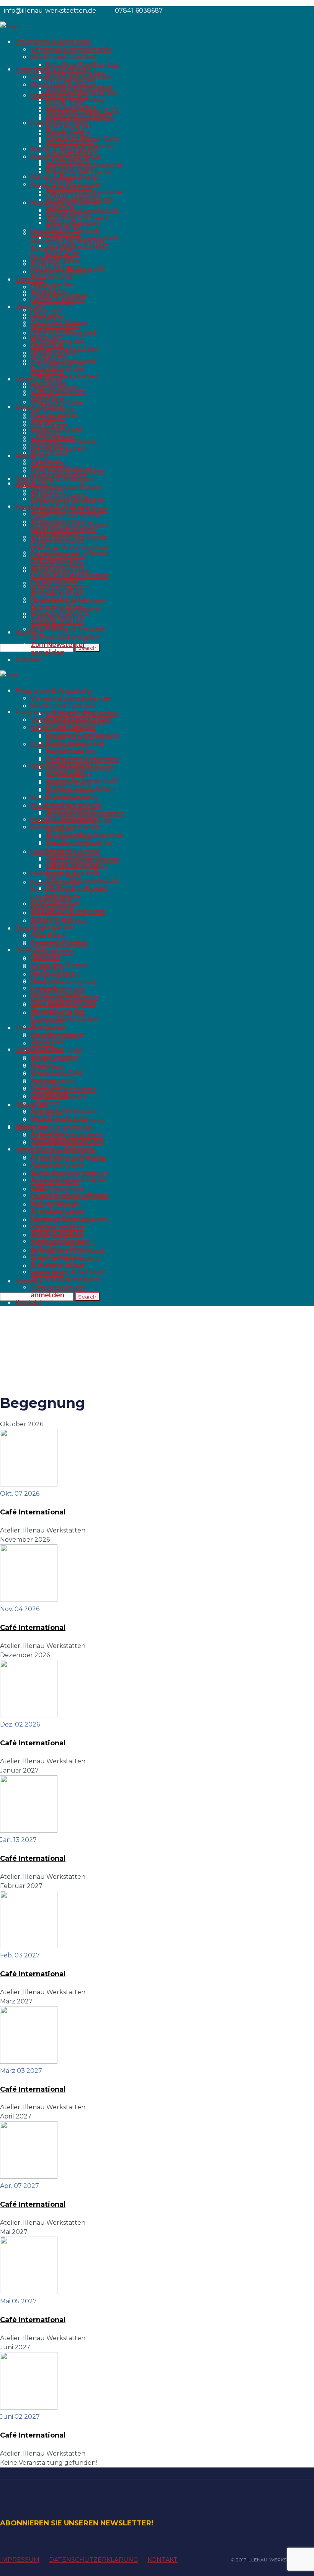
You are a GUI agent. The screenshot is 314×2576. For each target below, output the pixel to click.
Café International (33, 1512)
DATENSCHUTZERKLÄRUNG (94, 2560)
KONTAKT (163, 2560)
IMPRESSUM (20, 2560)
